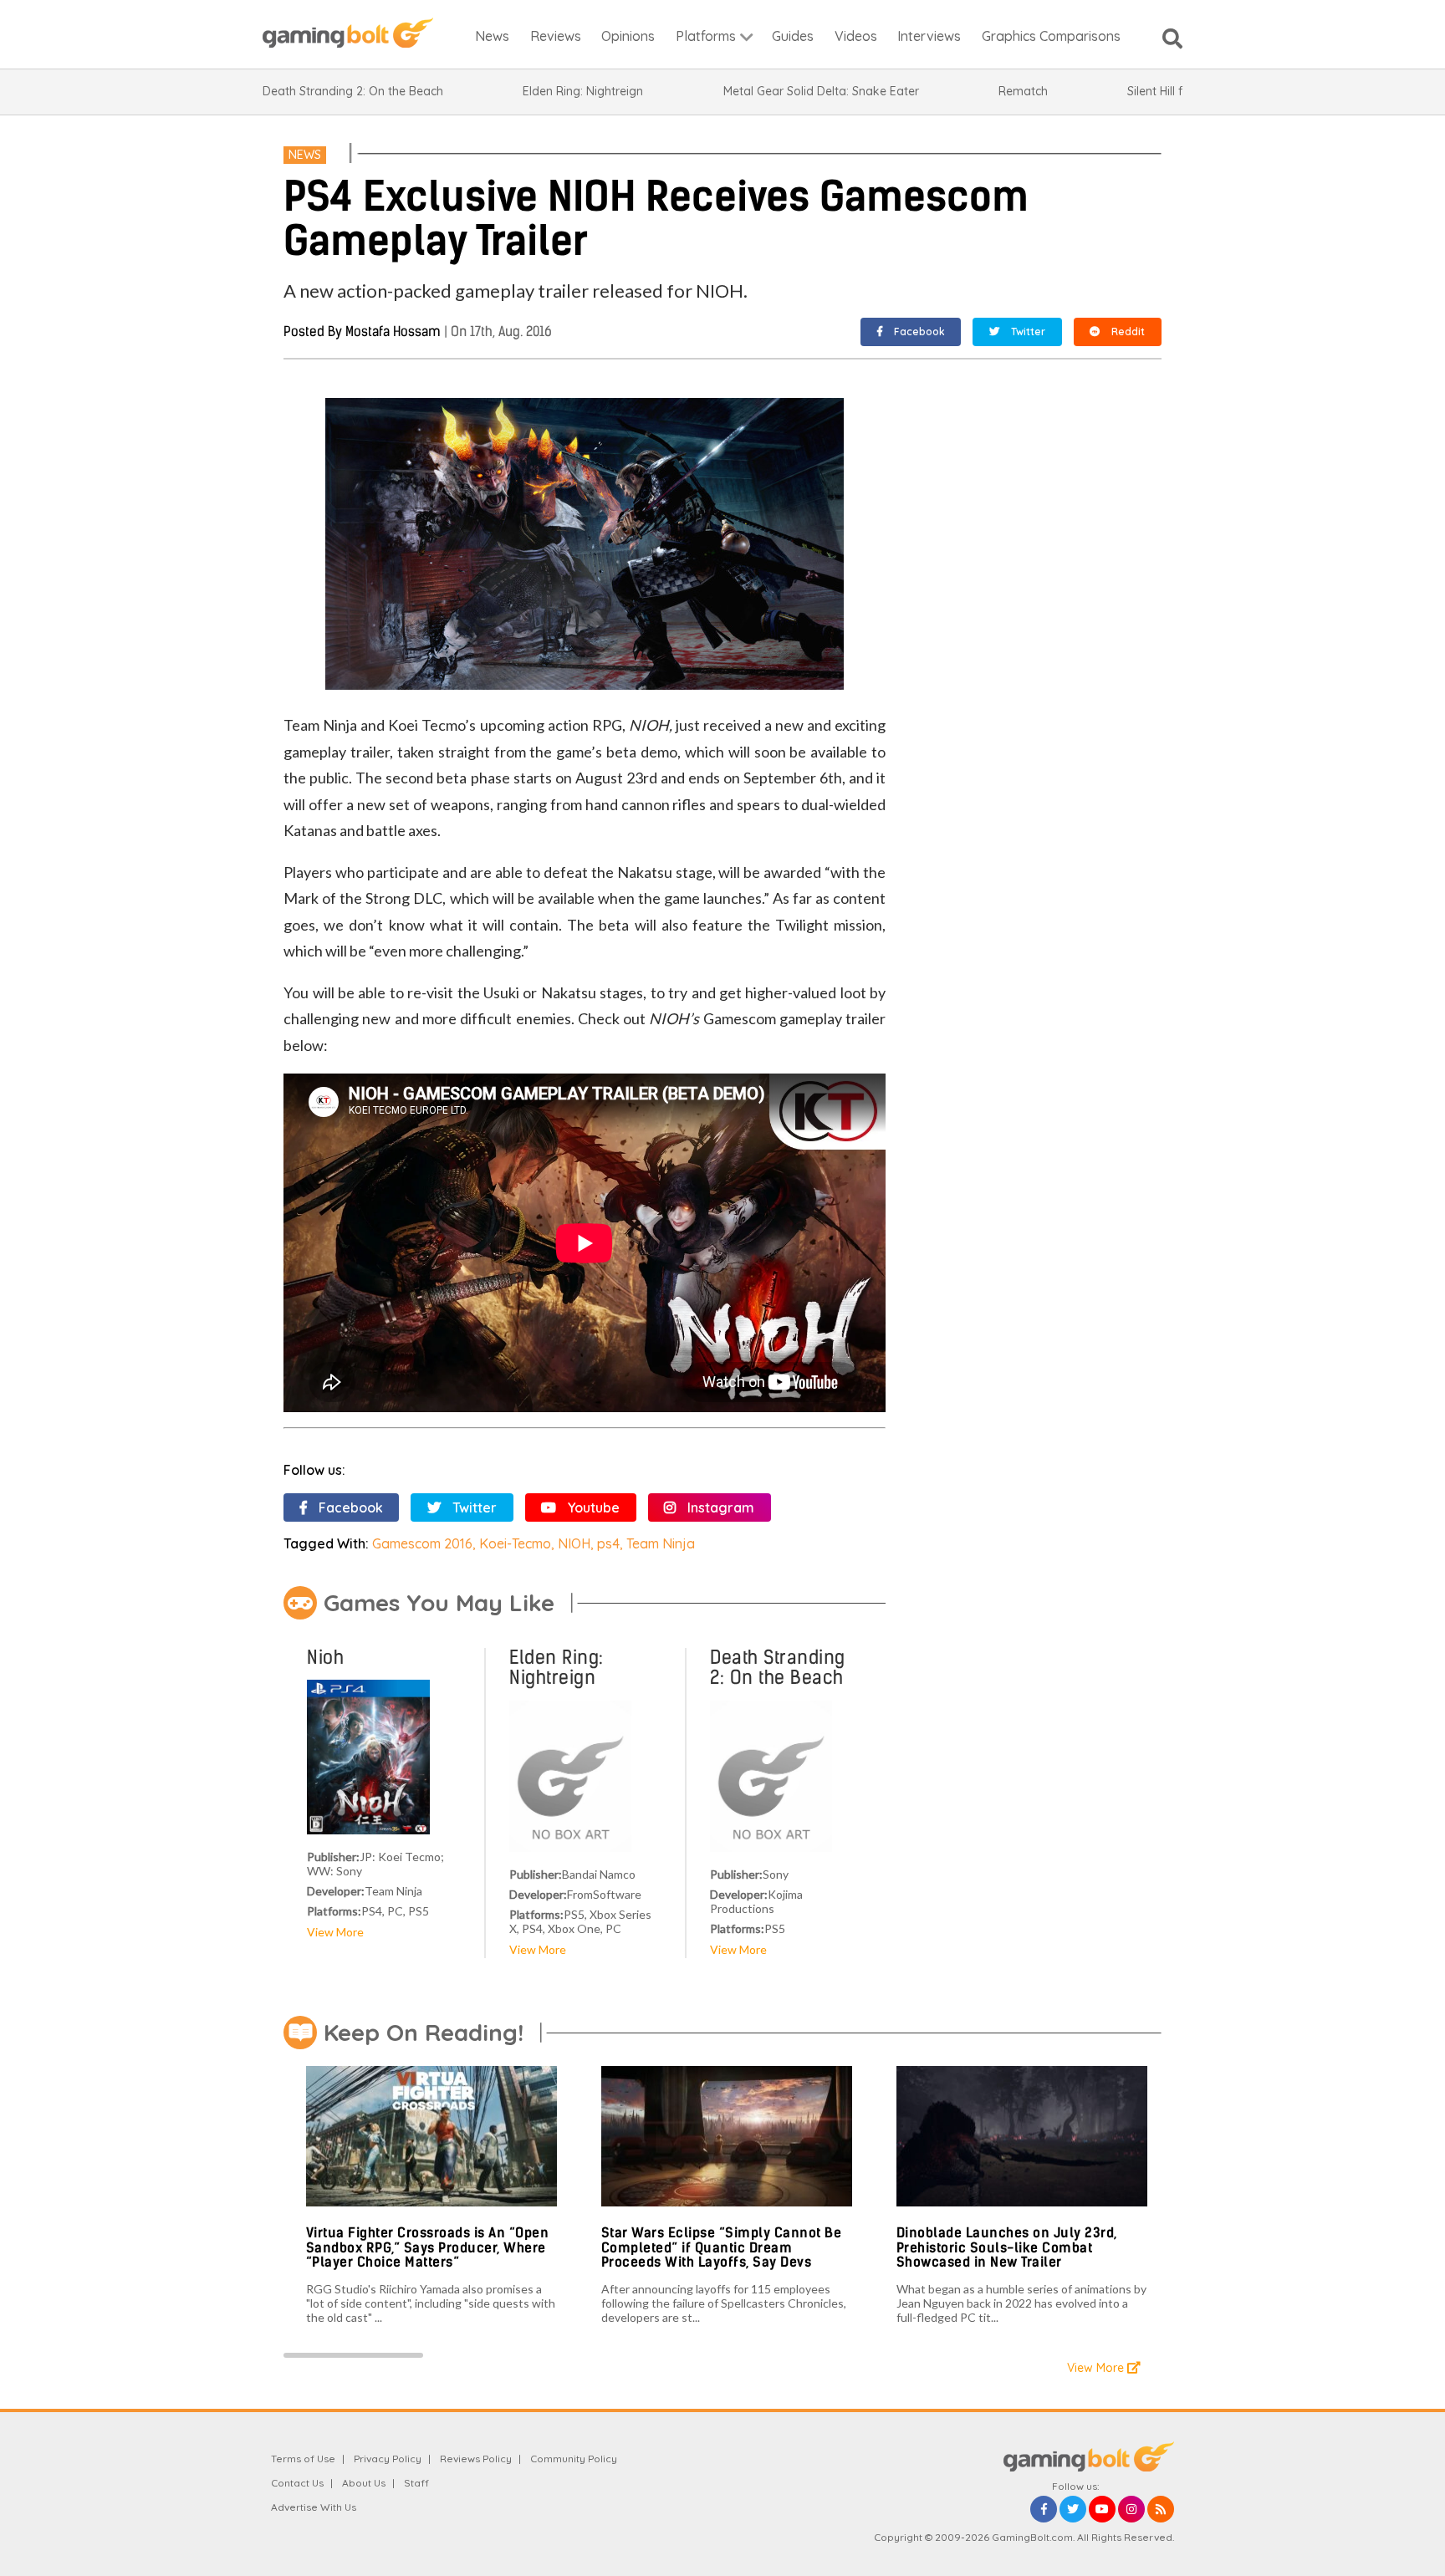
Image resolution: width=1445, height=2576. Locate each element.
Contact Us (297, 2483)
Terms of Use (303, 2459)
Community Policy (574, 2459)
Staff (416, 2483)
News (305, 155)
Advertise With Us (314, 2507)
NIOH (574, 1543)
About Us (364, 2483)
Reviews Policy (476, 2459)
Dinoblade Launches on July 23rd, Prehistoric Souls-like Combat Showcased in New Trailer (1007, 2247)
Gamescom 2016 (422, 1543)
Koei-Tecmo (515, 1543)
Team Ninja (661, 1543)
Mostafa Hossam (393, 332)
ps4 (608, 1543)
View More (335, 1932)
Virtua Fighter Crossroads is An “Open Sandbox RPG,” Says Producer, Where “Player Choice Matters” (428, 2247)
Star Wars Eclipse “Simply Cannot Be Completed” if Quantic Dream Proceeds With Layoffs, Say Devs (722, 2247)
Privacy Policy (388, 2459)
